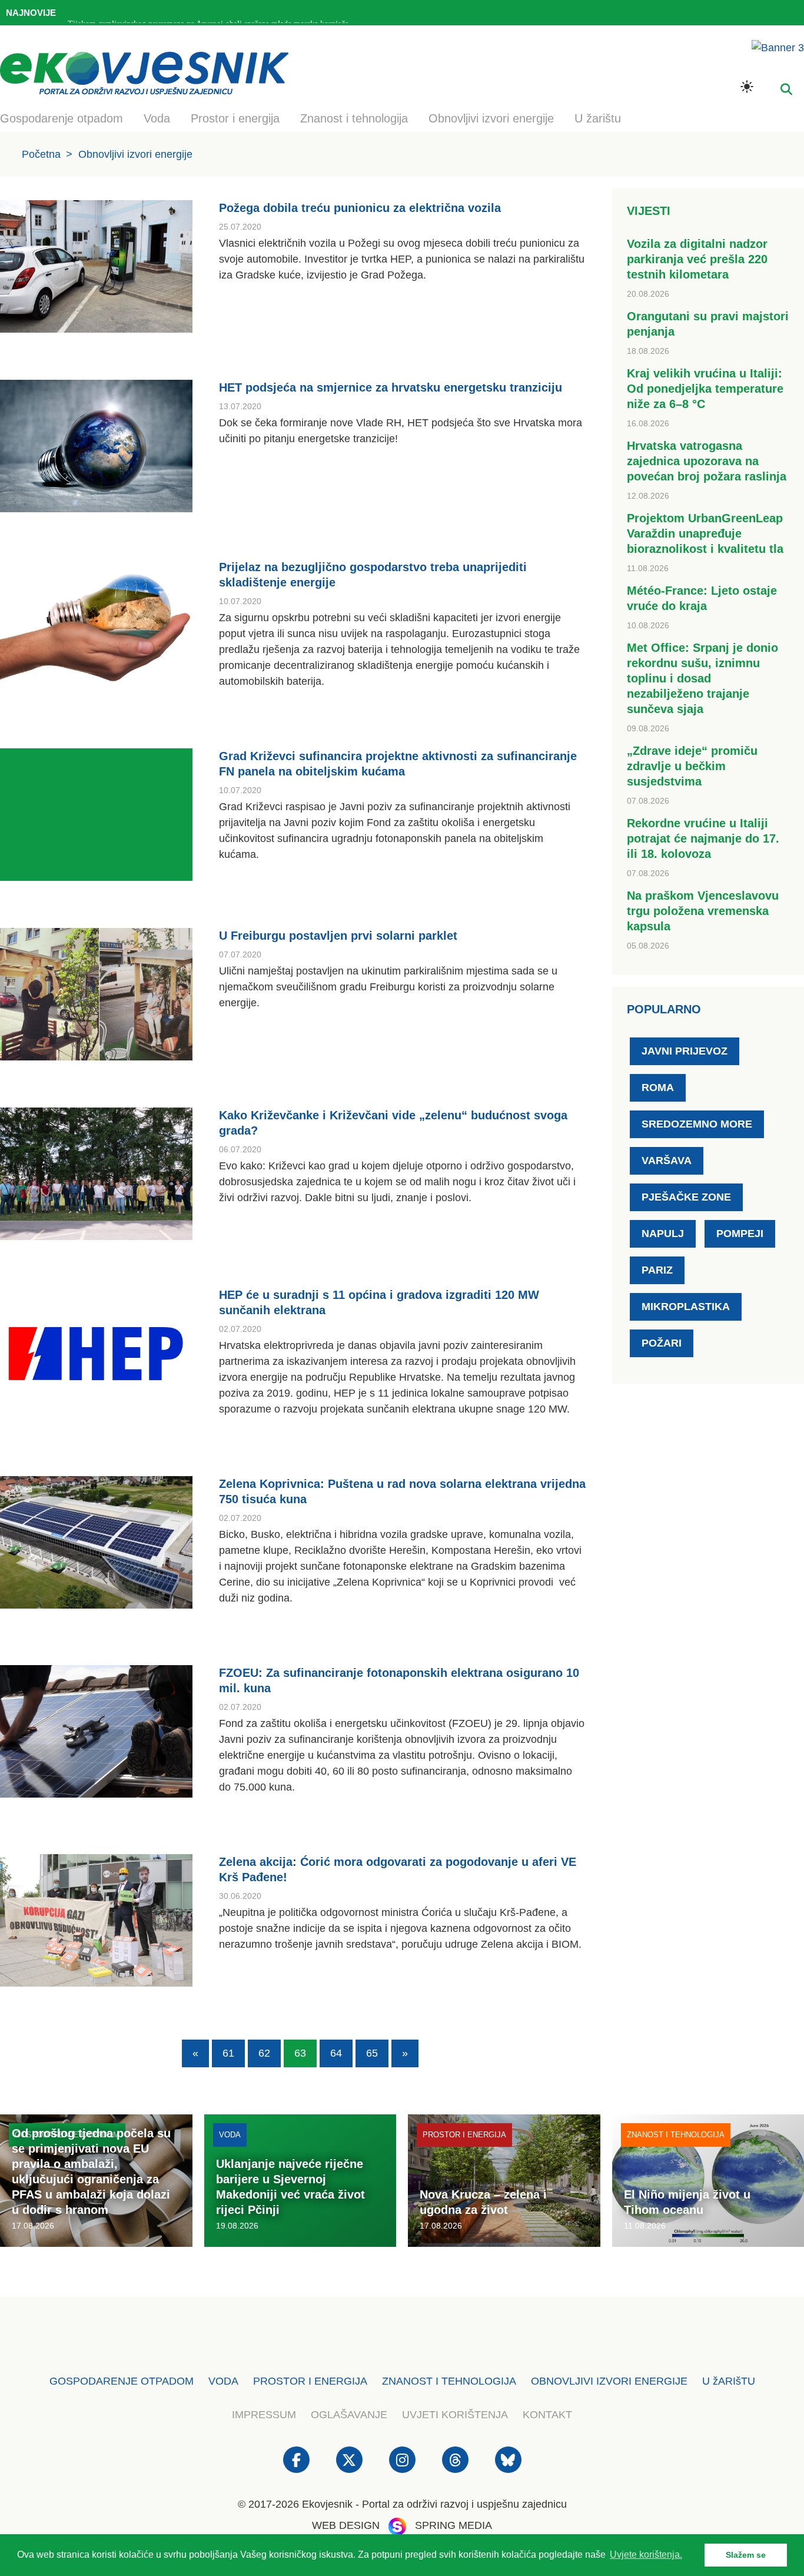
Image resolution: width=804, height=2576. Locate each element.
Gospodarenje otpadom (62, 118)
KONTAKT (547, 2415)
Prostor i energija (235, 118)
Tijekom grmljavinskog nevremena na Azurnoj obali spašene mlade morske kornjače (208, 14)
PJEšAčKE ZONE (686, 1197)
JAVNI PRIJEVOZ (685, 1051)
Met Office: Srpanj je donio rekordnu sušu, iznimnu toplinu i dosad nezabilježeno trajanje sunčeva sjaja (702, 678)
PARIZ (657, 1270)
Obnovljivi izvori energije (491, 118)
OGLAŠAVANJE (349, 2415)
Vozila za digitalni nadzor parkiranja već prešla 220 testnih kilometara (697, 259)
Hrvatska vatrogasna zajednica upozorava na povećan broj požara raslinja (707, 461)
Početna (41, 154)
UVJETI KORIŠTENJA (455, 2415)
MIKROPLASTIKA (686, 1307)
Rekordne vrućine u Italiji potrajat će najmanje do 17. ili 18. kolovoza (703, 838)
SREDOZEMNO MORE (697, 1124)
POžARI (662, 1343)
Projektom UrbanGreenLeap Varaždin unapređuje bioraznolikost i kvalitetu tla (705, 533)
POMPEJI (740, 1234)
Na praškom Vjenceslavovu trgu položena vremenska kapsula (703, 911)
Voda (157, 118)
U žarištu (598, 118)
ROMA (658, 1088)
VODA (223, 2381)
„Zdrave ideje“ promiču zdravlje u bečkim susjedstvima (692, 766)
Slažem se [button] (746, 2555)
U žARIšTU (729, 2381)
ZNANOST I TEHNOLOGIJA (449, 2381)
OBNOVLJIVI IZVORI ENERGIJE (609, 2381)
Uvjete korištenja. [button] (646, 2555)
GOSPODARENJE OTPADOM (122, 2381)
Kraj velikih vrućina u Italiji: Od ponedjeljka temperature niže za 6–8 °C (705, 389)
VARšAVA (667, 1161)
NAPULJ (663, 1234)
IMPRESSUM (264, 2415)
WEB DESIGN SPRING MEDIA (402, 2525)
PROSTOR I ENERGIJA (310, 2381)
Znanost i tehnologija (354, 118)
